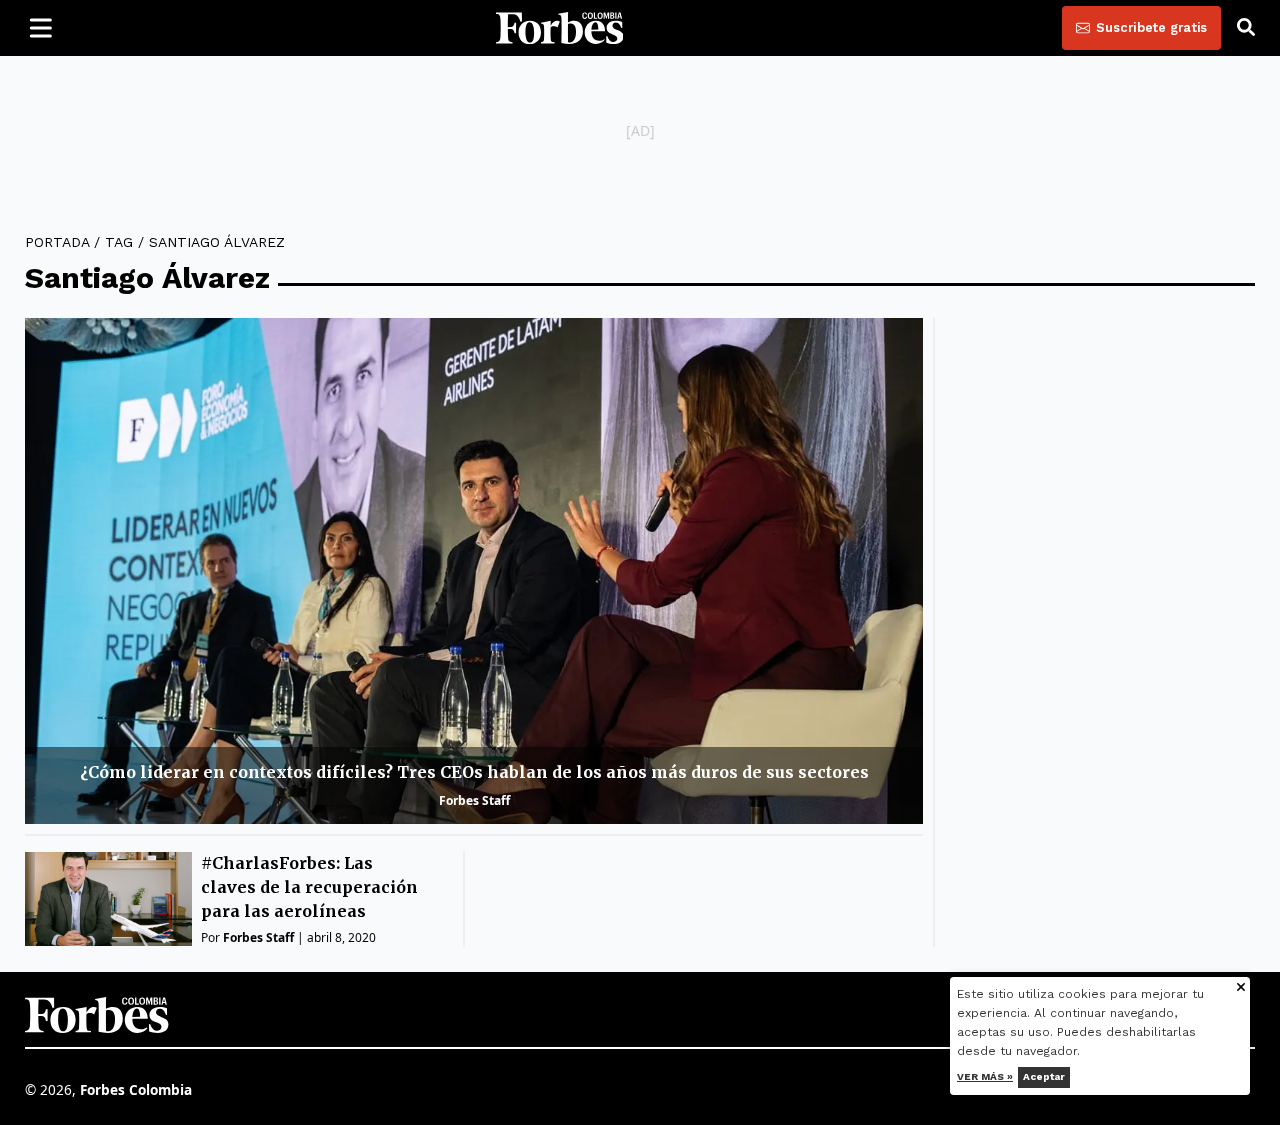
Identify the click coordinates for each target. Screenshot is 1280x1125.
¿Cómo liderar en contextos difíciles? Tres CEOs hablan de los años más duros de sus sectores (474, 772)
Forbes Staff (474, 800)
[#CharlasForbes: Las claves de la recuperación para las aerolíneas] (108, 899)
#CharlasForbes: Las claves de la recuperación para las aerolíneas (309, 887)
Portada (57, 242)
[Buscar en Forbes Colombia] (1246, 28)
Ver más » (986, 1076)
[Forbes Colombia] (560, 28)
